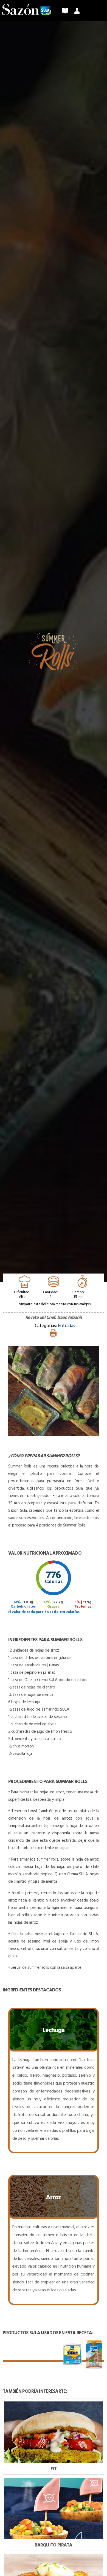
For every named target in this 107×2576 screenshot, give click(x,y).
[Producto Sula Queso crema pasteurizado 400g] (73, 2354)
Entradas (67, 1325)
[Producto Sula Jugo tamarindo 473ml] (94, 2354)
